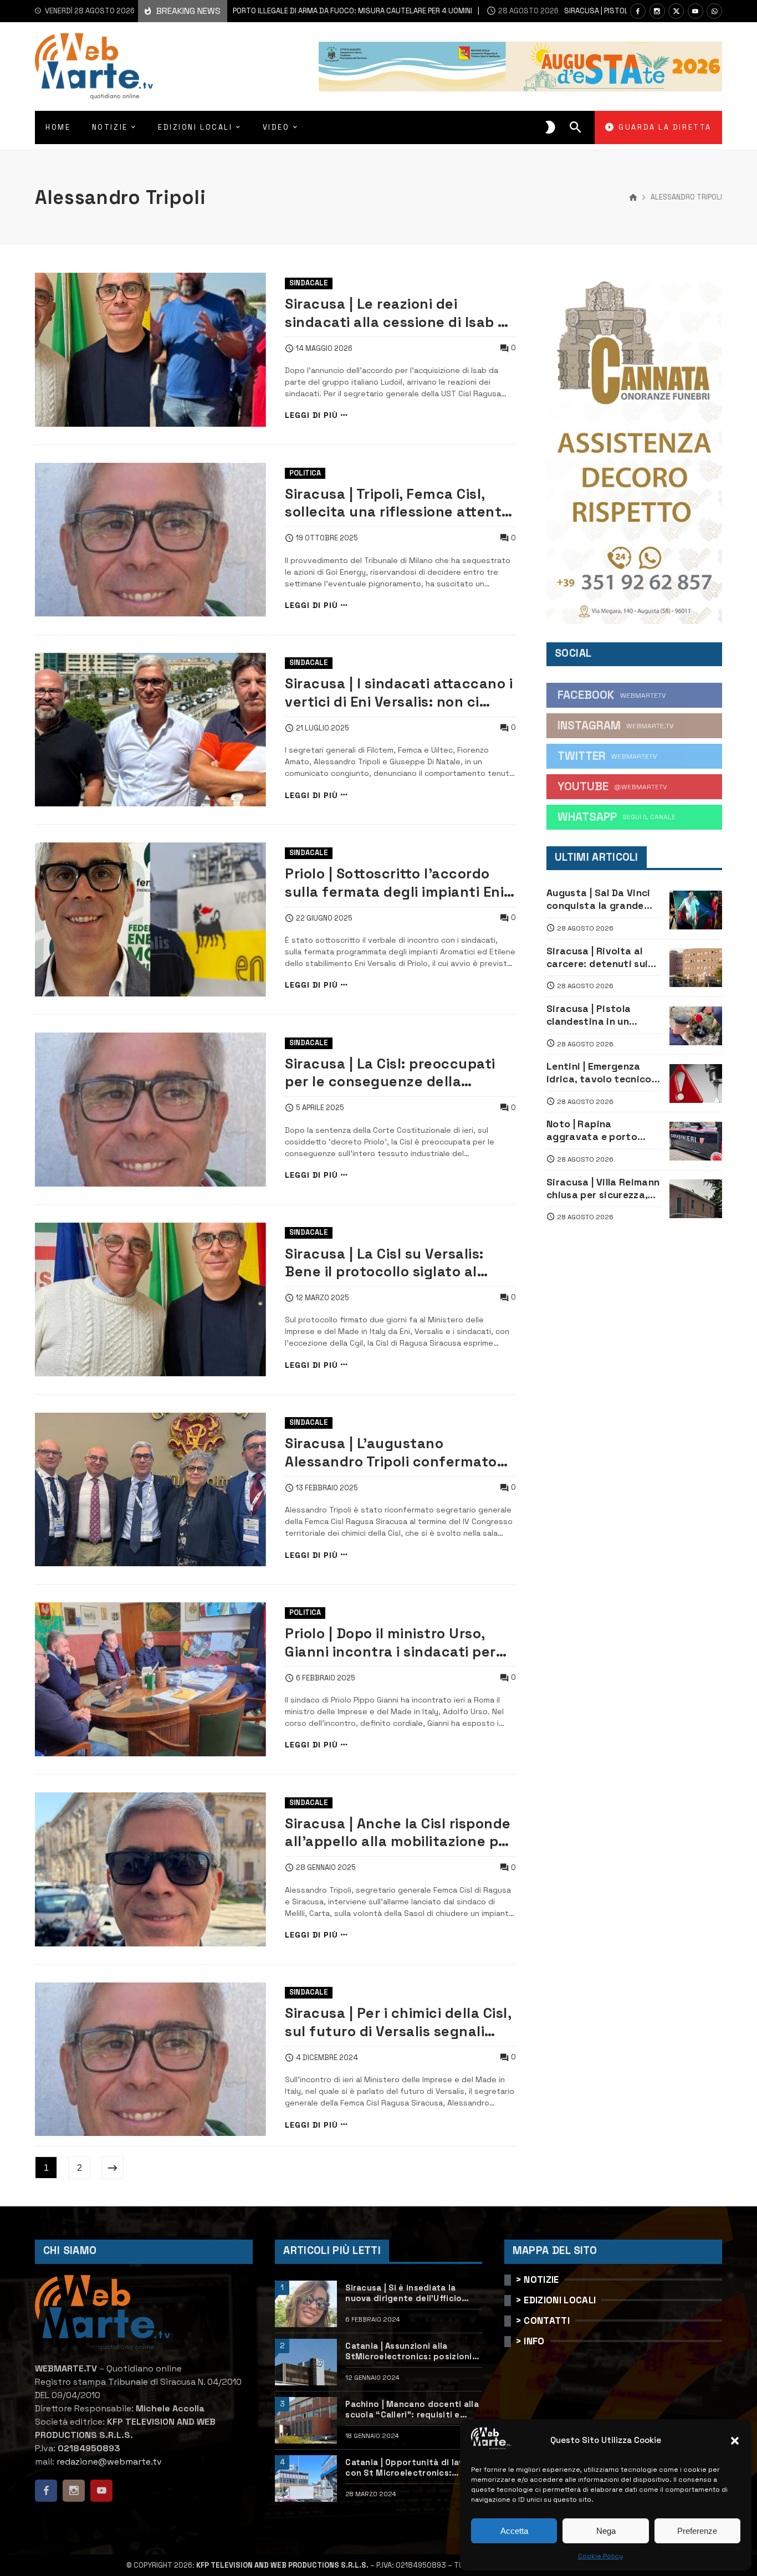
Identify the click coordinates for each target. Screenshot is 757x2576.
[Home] (633, 198)
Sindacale (309, 283)
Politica (305, 473)
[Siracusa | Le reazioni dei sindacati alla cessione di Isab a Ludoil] (150, 350)
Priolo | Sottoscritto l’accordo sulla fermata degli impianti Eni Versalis (394, 883)
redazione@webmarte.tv (109, 2462)
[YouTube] (695, 11)
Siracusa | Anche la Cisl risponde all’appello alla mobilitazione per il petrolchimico (399, 1833)
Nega (606, 2531)
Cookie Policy (600, 2556)
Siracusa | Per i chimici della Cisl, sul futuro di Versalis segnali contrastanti (398, 2022)
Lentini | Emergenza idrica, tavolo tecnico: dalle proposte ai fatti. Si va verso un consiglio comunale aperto (603, 1073)
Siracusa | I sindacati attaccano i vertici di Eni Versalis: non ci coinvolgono (399, 692)
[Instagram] (657, 11)
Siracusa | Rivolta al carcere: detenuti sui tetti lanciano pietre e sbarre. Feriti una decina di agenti (600, 958)
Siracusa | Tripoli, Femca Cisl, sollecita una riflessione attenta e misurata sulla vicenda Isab (398, 503)
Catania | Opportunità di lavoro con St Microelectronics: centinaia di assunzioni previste (413, 2468)
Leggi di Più (311, 415)
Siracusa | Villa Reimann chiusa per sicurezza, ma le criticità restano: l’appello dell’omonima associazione (603, 1189)
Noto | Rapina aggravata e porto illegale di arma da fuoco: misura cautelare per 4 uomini (601, 1131)
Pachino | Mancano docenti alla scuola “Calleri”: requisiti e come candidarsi (412, 2410)
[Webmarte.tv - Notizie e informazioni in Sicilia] (94, 67)
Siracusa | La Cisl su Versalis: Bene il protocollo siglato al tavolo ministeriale (384, 1263)
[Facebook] (638, 11)
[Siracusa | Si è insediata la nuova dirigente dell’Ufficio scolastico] (306, 2304)
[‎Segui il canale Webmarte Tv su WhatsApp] (714, 11)
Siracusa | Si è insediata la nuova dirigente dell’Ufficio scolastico (403, 2293)
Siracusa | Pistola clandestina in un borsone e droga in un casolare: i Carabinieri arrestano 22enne (600, 1015)
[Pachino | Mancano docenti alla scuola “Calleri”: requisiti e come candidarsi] (306, 2420)
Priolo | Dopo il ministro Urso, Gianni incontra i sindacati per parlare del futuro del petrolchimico (390, 1642)
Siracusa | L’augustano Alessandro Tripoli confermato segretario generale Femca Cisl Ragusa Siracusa (394, 1452)
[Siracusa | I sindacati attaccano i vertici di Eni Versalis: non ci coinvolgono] (150, 730)
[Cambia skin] (550, 127)
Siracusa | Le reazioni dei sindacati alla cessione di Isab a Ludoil (396, 313)
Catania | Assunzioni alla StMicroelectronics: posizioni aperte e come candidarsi (408, 2352)
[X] (676, 11)
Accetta (514, 2531)
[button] (735, 2441)
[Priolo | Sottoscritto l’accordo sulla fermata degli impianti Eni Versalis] (150, 919)
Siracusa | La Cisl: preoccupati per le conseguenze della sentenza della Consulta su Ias (392, 1073)
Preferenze (697, 2531)
